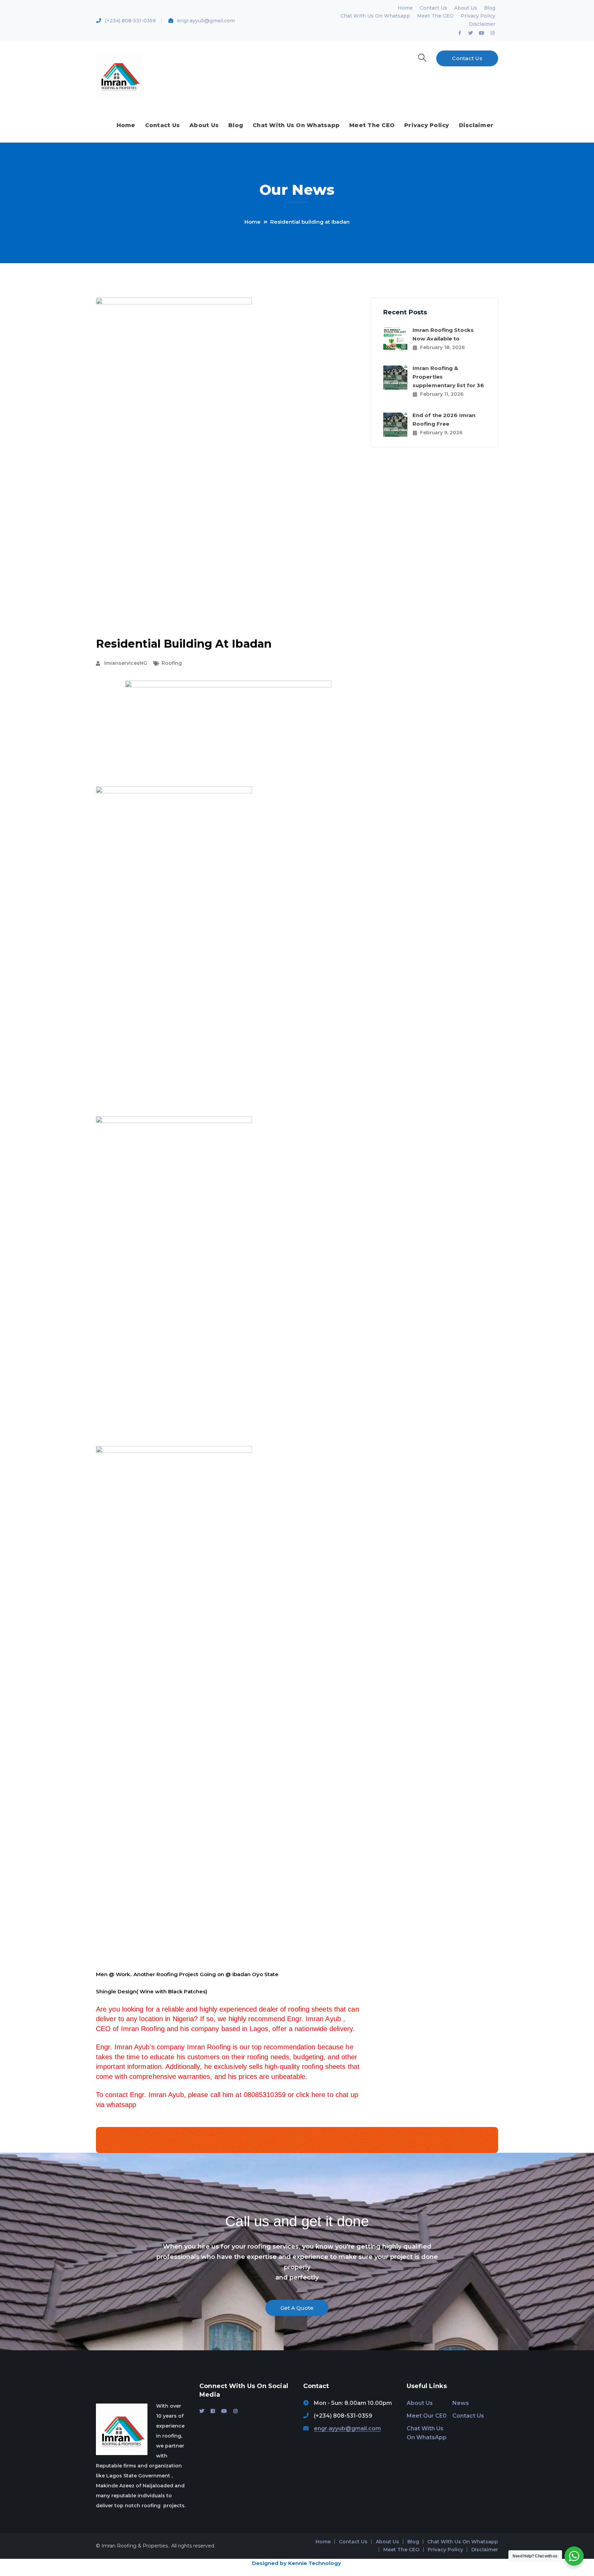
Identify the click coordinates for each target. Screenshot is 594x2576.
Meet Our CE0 (427, 2416)
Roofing (172, 663)
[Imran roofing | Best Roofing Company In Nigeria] (119, 74)
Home (405, 8)
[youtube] (224, 2411)
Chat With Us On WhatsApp (427, 2433)
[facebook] (213, 2411)
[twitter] (202, 2411)
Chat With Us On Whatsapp (375, 16)
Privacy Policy (478, 16)
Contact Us (433, 8)
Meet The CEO (435, 16)
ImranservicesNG (126, 663)
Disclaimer (482, 24)
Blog (490, 8)
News (461, 2403)
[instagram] (235, 2411)
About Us (466, 8)
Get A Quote (297, 2308)
